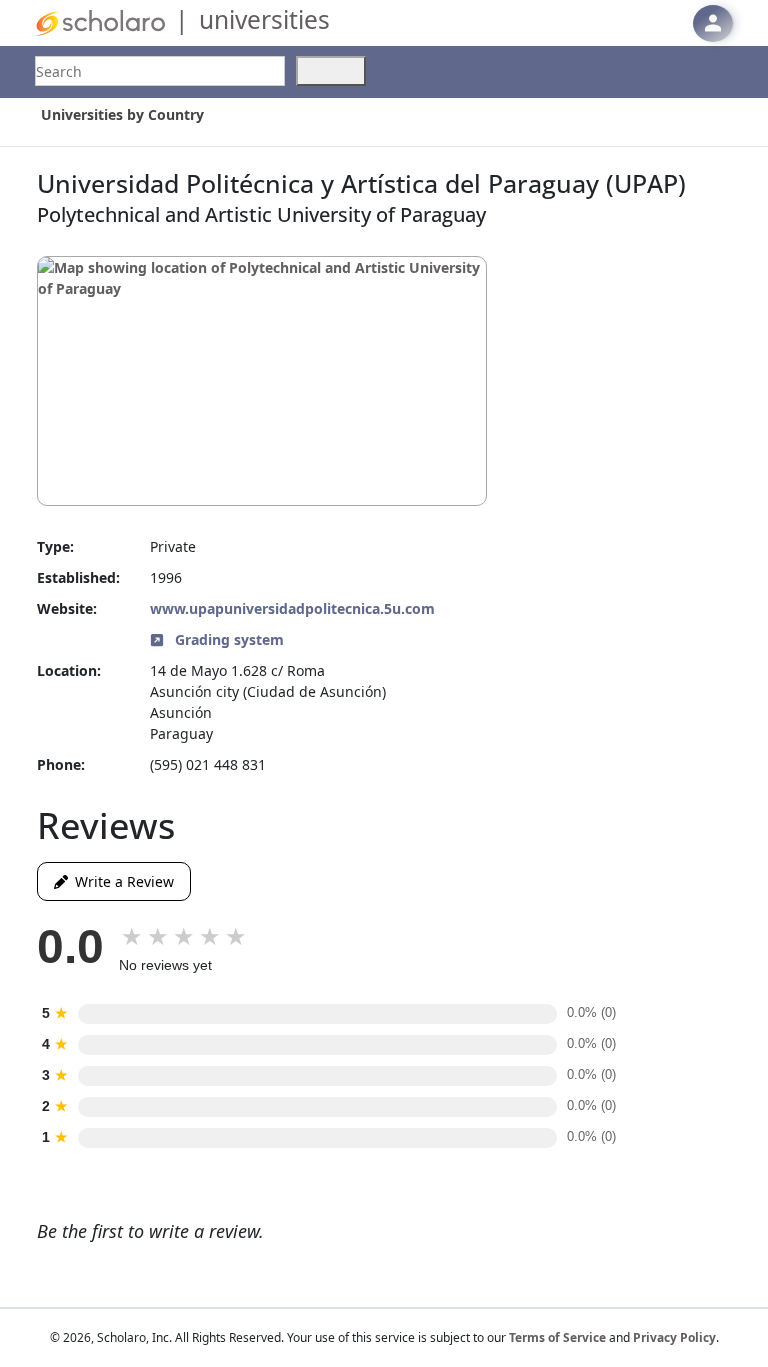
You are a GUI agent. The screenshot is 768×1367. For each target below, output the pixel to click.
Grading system (227, 639)
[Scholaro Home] (100, 21)
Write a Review (121, 881)
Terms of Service (557, 1337)
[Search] (331, 71)
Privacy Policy (674, 1337)
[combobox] (160, 71)
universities (264, 19)
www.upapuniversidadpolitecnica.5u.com (292, 608)
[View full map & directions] (262, 381)
